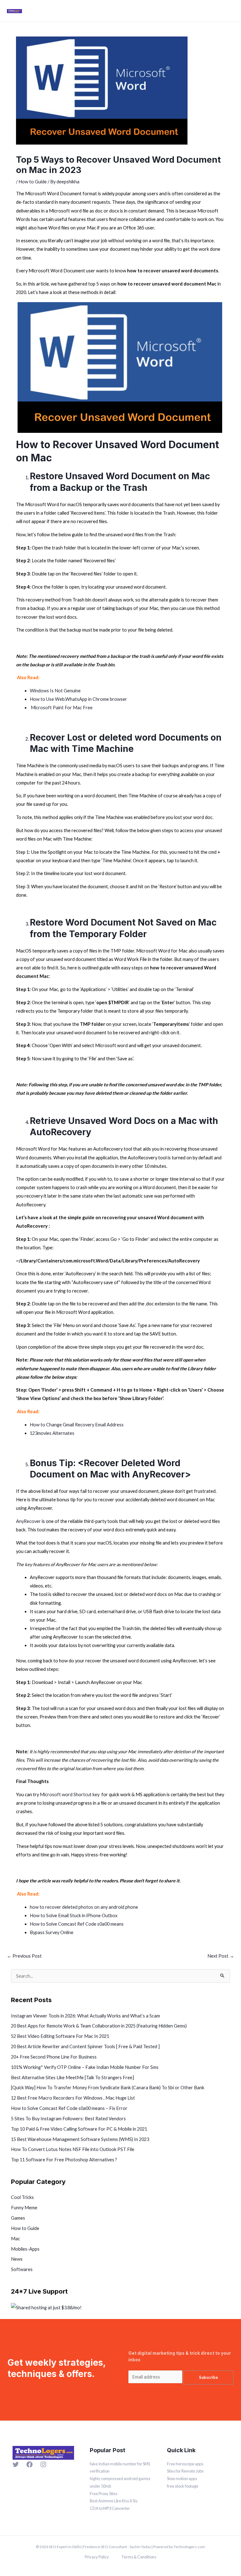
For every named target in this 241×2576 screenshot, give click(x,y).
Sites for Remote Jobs (185, 2471)
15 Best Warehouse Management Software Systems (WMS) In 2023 (80, 2139)
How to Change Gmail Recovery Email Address (77, 1425)
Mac (16, 2239)
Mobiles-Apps (25, 2249)
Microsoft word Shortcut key (70, 1794)
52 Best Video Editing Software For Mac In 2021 (60, 2036)
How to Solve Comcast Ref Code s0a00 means (77, 1924)
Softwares (22, 2269)
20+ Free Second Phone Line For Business (54, 2057)
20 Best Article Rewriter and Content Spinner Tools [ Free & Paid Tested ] (85, 2046)
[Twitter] (16, 2464)
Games (18, 2218)
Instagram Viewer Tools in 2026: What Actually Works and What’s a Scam (86, 2016)
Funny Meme (24, 2208)
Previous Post (24, 1956)
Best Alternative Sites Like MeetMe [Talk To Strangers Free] (72, 2078)
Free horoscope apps (185, 2464)
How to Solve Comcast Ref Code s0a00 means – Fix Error (69, 2108)
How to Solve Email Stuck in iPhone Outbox (74, 1915)
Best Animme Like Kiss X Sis (114, 2501)
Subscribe (209, 2377)
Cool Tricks (22, 2197)
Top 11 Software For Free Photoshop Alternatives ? (64, 2160)
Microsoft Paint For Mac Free (62, 708)
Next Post (221, 1956)
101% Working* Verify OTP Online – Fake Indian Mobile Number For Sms (85, 2067)
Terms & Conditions (139, 2557)
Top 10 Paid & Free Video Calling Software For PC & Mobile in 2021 (79, 2129)
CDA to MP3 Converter (110, 2508)
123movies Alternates (52, 1433)
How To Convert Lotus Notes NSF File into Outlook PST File (73, 2149)
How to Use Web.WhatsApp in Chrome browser (78, 699)
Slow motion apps (182, 2479)
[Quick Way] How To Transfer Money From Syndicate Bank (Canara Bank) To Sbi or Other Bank (108, 2088)
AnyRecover (28, 1521)
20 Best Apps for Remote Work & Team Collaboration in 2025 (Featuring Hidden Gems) (99, 2026)
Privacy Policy (97, 2557)
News (17, 2259)
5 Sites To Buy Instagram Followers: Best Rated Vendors (68, 2119)
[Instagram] (43, 2464)
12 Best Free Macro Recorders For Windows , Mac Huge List (73, 2098)
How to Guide (33, 182)
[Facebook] (29, 2464)
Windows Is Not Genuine (56, 691)
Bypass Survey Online (52, 1932)
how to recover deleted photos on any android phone (84, 1907)
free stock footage (183, 2486)
